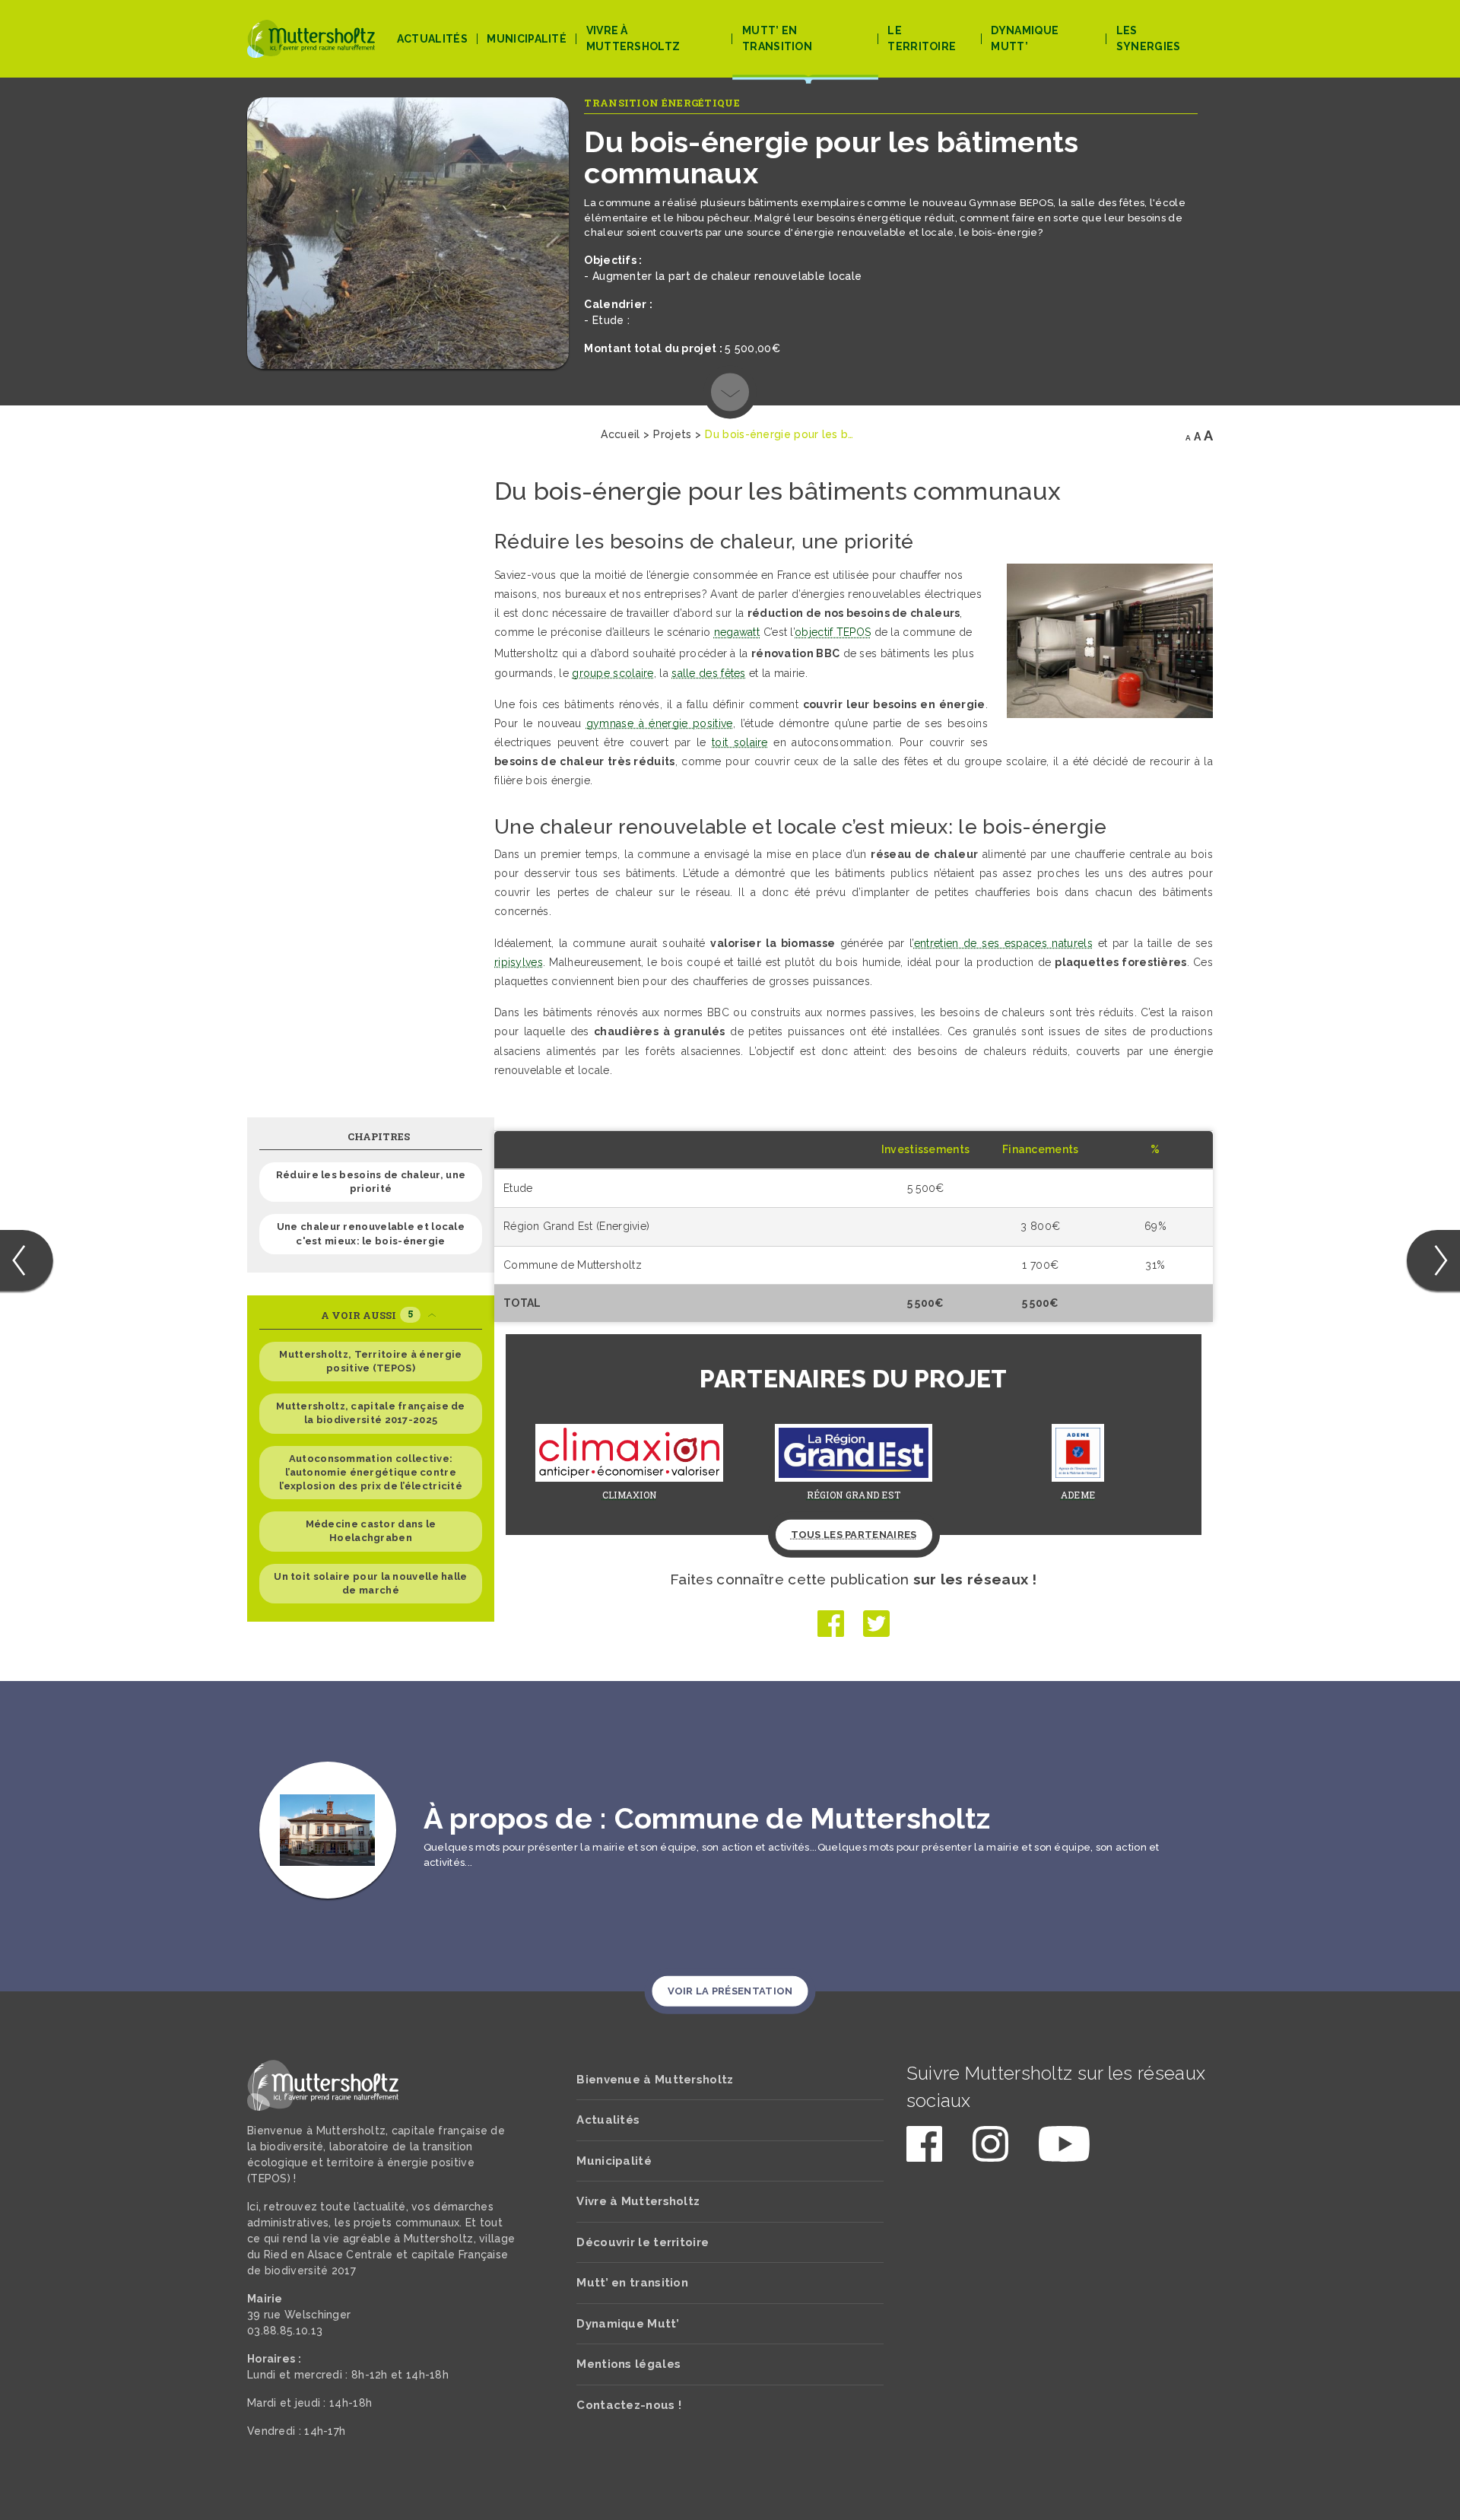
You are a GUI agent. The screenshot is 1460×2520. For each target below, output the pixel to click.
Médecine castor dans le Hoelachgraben (371, 1531)
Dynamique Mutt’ (1025, 38)
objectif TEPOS (833, 632)
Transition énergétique (662, 103)
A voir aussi (367, 1315)
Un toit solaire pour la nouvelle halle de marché (370, 1583)
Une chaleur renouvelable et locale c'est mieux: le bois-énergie (371, 1233)
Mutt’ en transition (777, 38)
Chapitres (379, 1136)
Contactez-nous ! (629, 2405)
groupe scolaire (613, 673)
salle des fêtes (709, 673)
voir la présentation (730, 1991)
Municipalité (527, 39)
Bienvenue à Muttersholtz (655, 2080)
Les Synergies (1149, 38)
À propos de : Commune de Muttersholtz (707, 1818)
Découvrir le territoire (643, 2242)
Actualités (432, 39)
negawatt (736, 632)
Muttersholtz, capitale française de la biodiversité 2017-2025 (371, 1413)
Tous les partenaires (854, 1535)
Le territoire (922, 38)
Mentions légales (628, 2364)
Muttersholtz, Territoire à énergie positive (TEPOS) (370, 1361)
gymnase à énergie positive (660, 723)
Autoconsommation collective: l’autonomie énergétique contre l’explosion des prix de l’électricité (371, 1472)
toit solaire (740, 742)
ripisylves (519, 962)
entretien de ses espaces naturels (1003, 943)
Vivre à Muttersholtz (633, 38)
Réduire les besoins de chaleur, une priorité (371, 1182)
